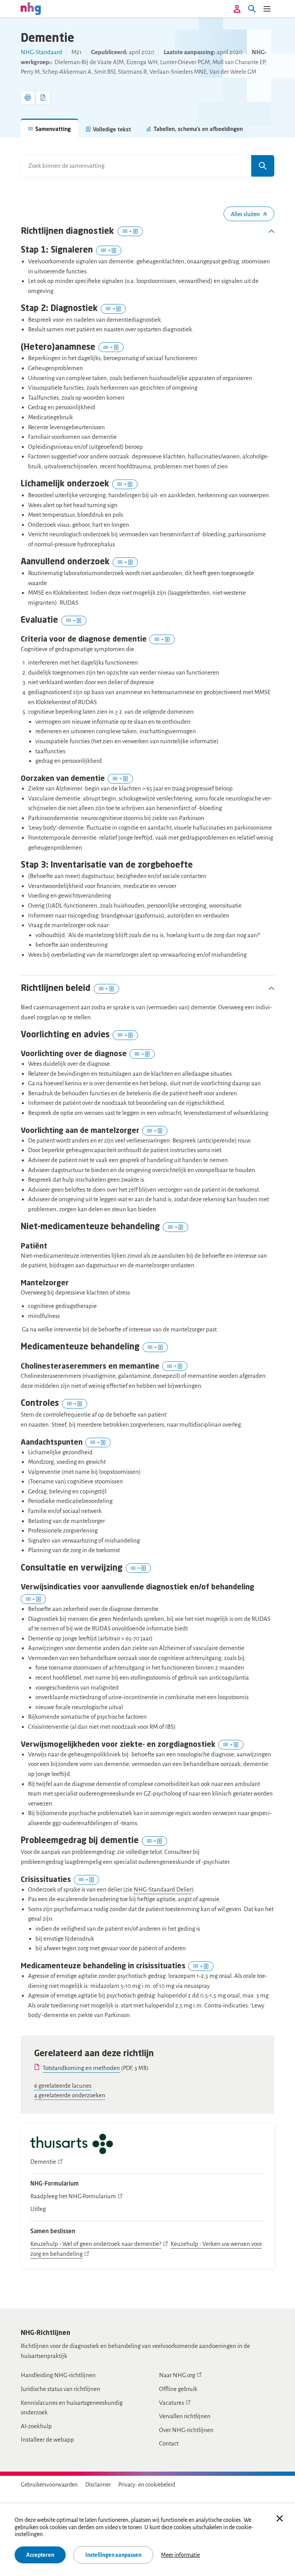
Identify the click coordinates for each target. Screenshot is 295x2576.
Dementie (43, 2162)
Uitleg (38, 2209)
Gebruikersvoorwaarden (49, 2485)
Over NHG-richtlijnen (186, 2430)
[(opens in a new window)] (72, 2145)
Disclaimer (98, 2485)
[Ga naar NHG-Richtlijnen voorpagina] (31, 8)
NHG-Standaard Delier (163, 1889)
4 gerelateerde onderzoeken (70, 2095)
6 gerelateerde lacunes (63, 2086)
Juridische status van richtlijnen (60, 2389)
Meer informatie (180, 2555)
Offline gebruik (178, 2389)
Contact (169, 2443)
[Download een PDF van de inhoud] (43, 98)
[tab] (50, 128)
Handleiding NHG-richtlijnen (58, 2375)
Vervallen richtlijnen (185, 2416)
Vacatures (172, 2403)
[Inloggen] (237, 9)
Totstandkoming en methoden (81, 2068)
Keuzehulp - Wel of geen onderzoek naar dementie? (96, 2244)
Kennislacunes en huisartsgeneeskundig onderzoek (72, 2408)
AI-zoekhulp (36, 2426)
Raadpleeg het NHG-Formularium (73, 2196)
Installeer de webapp (47, 2440)
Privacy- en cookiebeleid (147, 2485)
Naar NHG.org (177, 2375)
